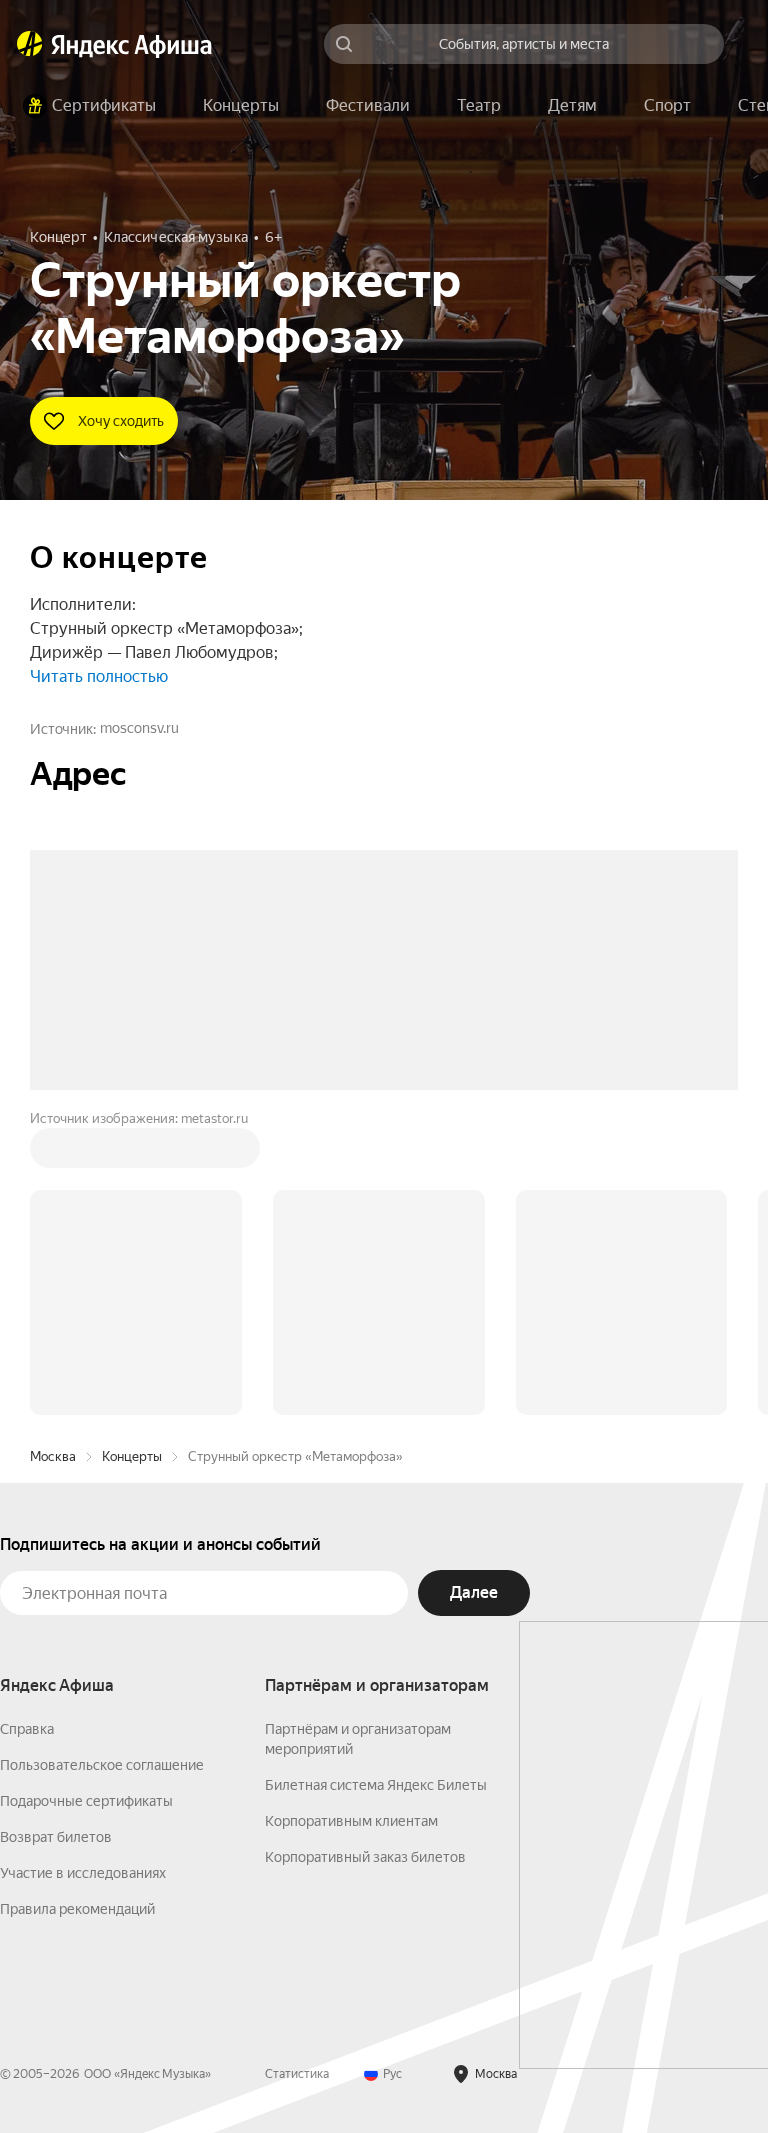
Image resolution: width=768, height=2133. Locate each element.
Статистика (297, 1771)
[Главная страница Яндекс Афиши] (30, 44)
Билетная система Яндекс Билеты (376, 1482)
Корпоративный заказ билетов (365, 1554)
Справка (27, 1426)
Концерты (132, 1153)
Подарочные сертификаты (86, 1498)
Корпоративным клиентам (351, 1518)
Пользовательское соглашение (102, 1462)
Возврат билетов (56, 1534)
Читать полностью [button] (99, 676)
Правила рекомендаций (77, 1606)
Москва (53, 1153)
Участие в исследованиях (83, 1570)
